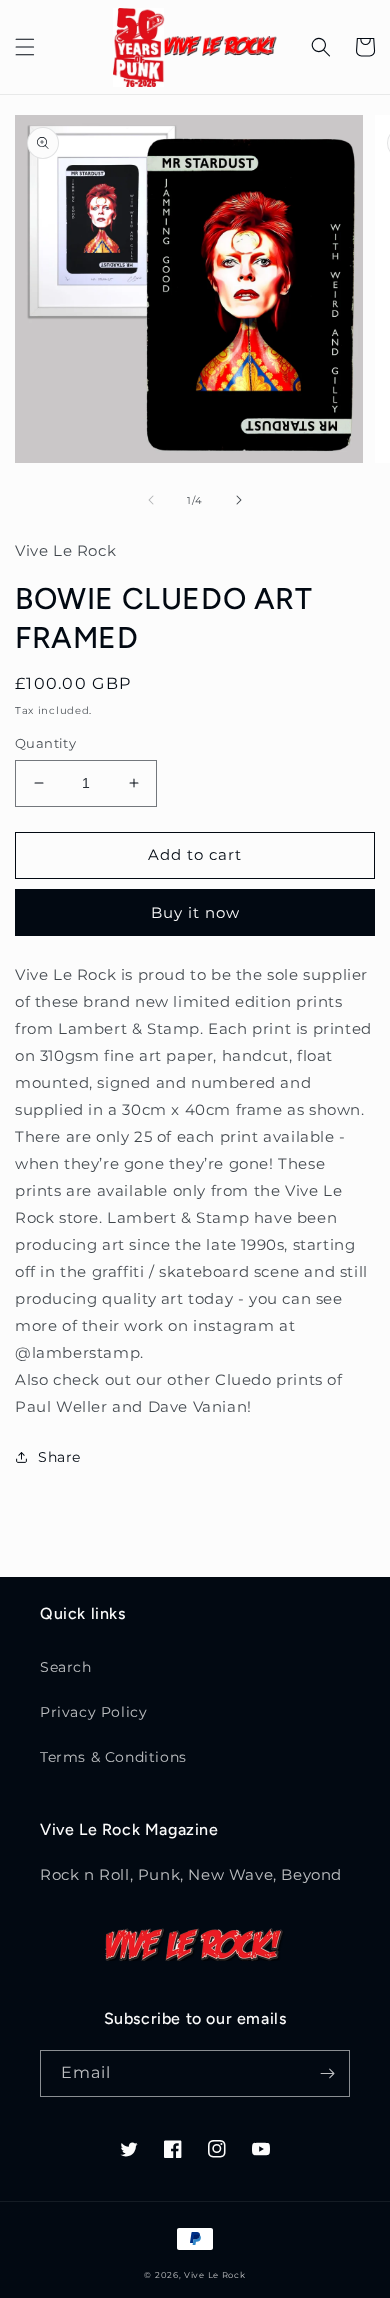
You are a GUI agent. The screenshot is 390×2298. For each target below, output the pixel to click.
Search (66, 1667)
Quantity (45, 743)
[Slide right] (239, 500)
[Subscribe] (327, 2073)
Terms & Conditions (113, 1757)
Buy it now (195, 912)
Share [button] (59, 1457)
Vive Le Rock (214, 2275)
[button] (25, 47)
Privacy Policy (93, 1712)
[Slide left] (151, 500)
